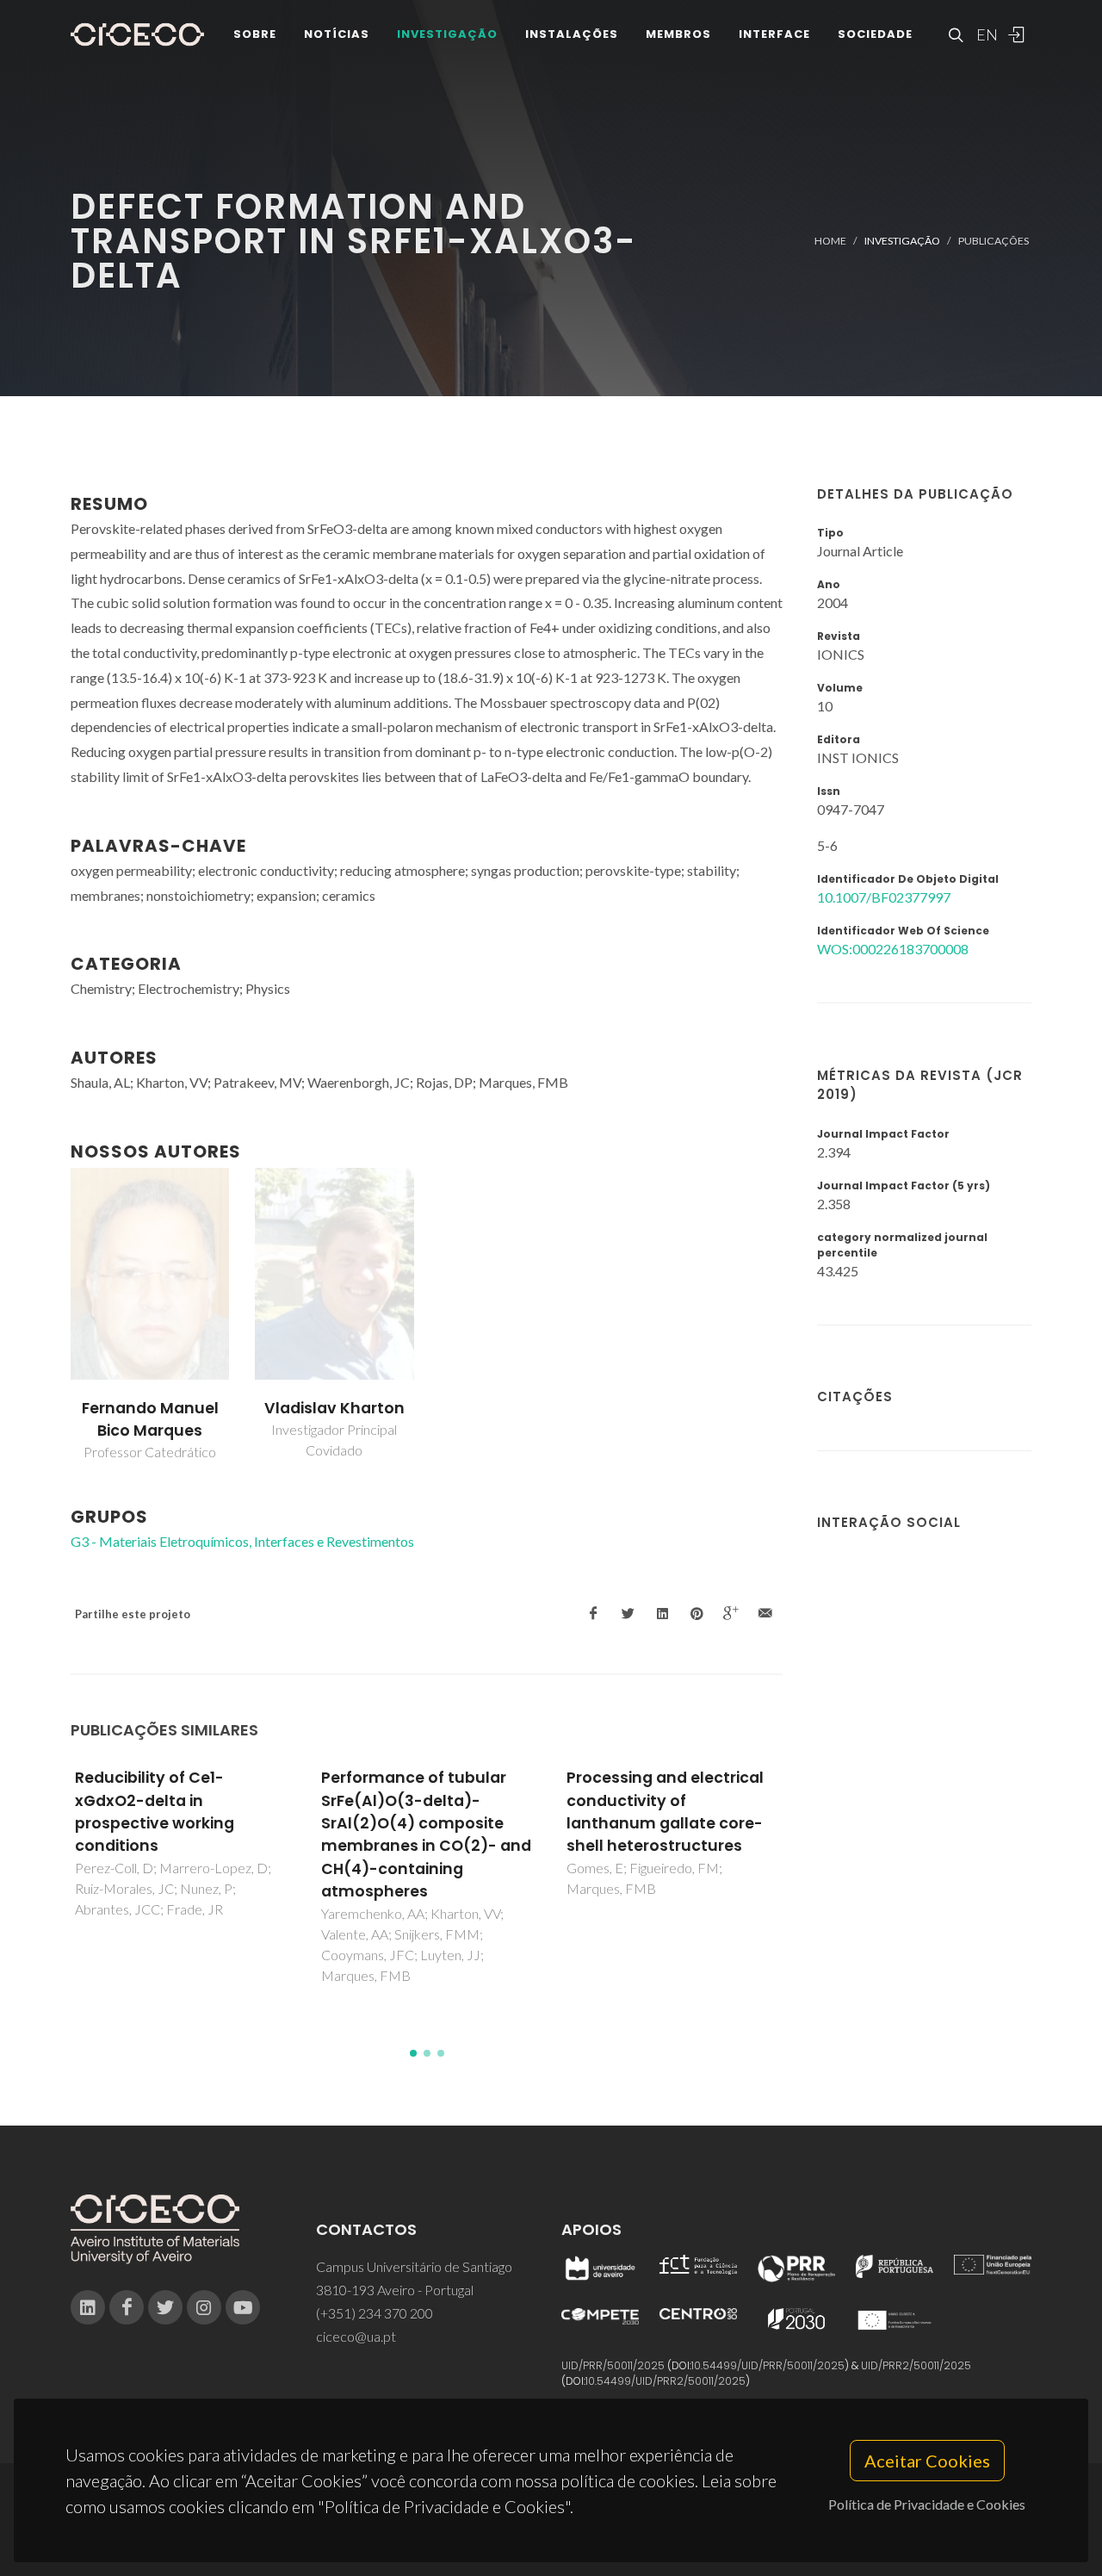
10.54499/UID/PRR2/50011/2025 (666, 2381)
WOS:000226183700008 (893, 949)
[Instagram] (204, 2307)
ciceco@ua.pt (356, 2336)
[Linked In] (88, 2307)
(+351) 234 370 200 (375, 2313)
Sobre (255, 34)
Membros (678, 34)
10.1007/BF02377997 (884, 897)
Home (830, 241)
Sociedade (875, 34)
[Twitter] (165, 2307)
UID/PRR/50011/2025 (613, 2365)
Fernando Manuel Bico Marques (150, 1419)
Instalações (572, 34)
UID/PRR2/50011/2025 (916, 2365)
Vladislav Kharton (334, 1408)
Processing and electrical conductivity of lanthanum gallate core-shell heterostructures (665, 1812)
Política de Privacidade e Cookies (927, 2504)
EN (985, 34)
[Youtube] (243, 2307)
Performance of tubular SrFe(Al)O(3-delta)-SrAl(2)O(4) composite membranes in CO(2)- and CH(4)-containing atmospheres (426, 1834)
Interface (774, 34)
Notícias (337, 34)
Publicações (994, 241)
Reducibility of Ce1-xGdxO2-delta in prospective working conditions (155, 1812)
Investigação (447, 34)
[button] (413, 2053)
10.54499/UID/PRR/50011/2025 (768, 2365)
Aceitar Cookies (927, 2461)
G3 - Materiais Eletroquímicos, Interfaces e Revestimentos (242, 1541)
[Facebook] (127, 2307)
